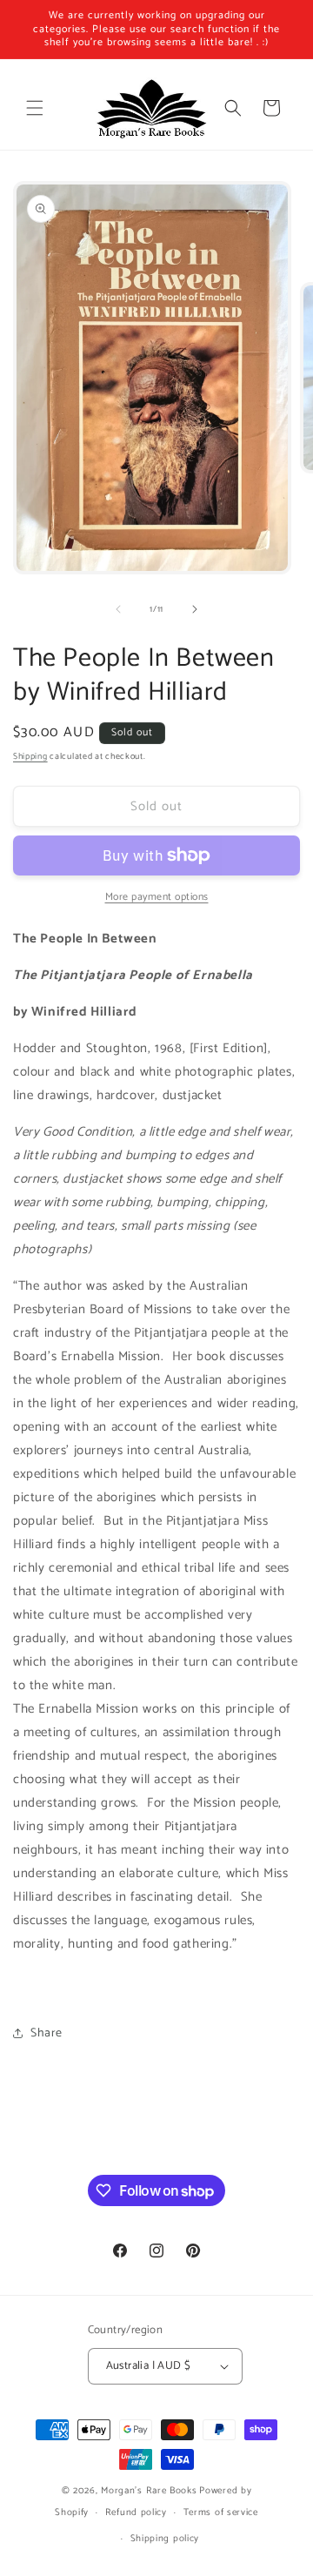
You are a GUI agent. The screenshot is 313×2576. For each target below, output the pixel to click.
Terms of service (221, 2512)
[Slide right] (195, 609)
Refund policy (136, 2512)
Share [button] (47, 2033)
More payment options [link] (157, 897)
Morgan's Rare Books (149, 2491)
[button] (35, 108)
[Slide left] (118, 609)
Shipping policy (165, 2539)
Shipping (30, 756)
